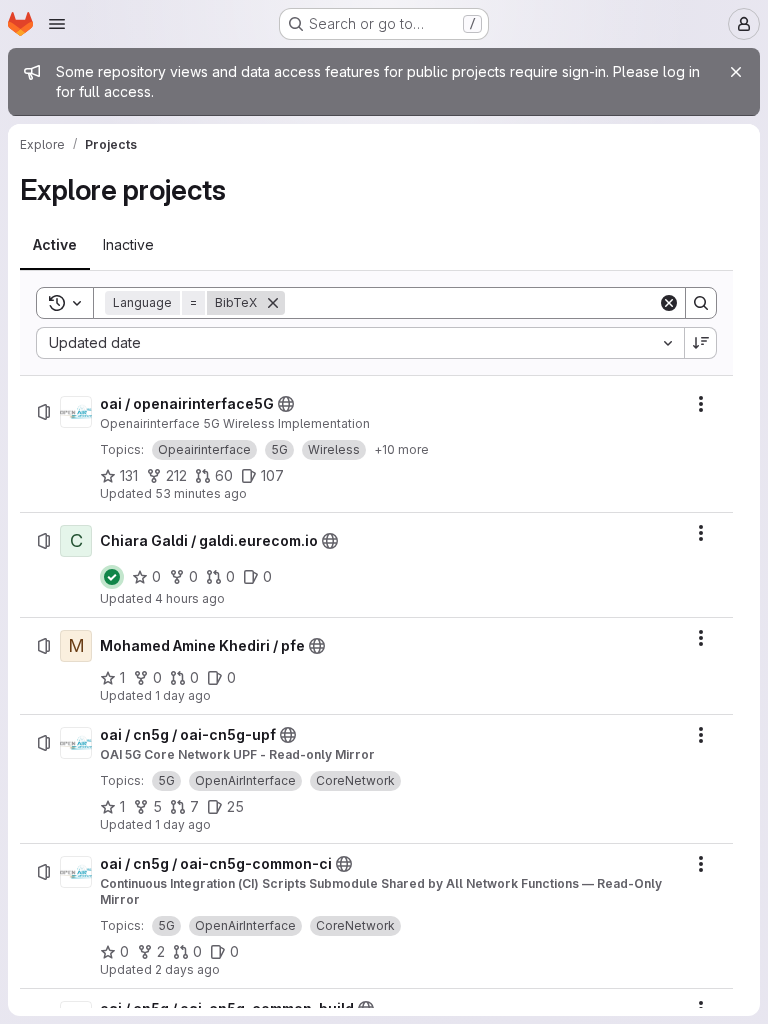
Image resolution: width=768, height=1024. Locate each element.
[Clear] (669, 303)
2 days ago (187, 969)
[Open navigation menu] (57, 24)
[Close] (736, 72)
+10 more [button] (401, 449)
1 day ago (183, 695)
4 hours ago (190, 598)
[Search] (701, 303)
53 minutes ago (201, 493)
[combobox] (360, 343)
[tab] (55, 245)
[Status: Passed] (112, 577)
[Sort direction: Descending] (701, 343)
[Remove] (273, 303)
